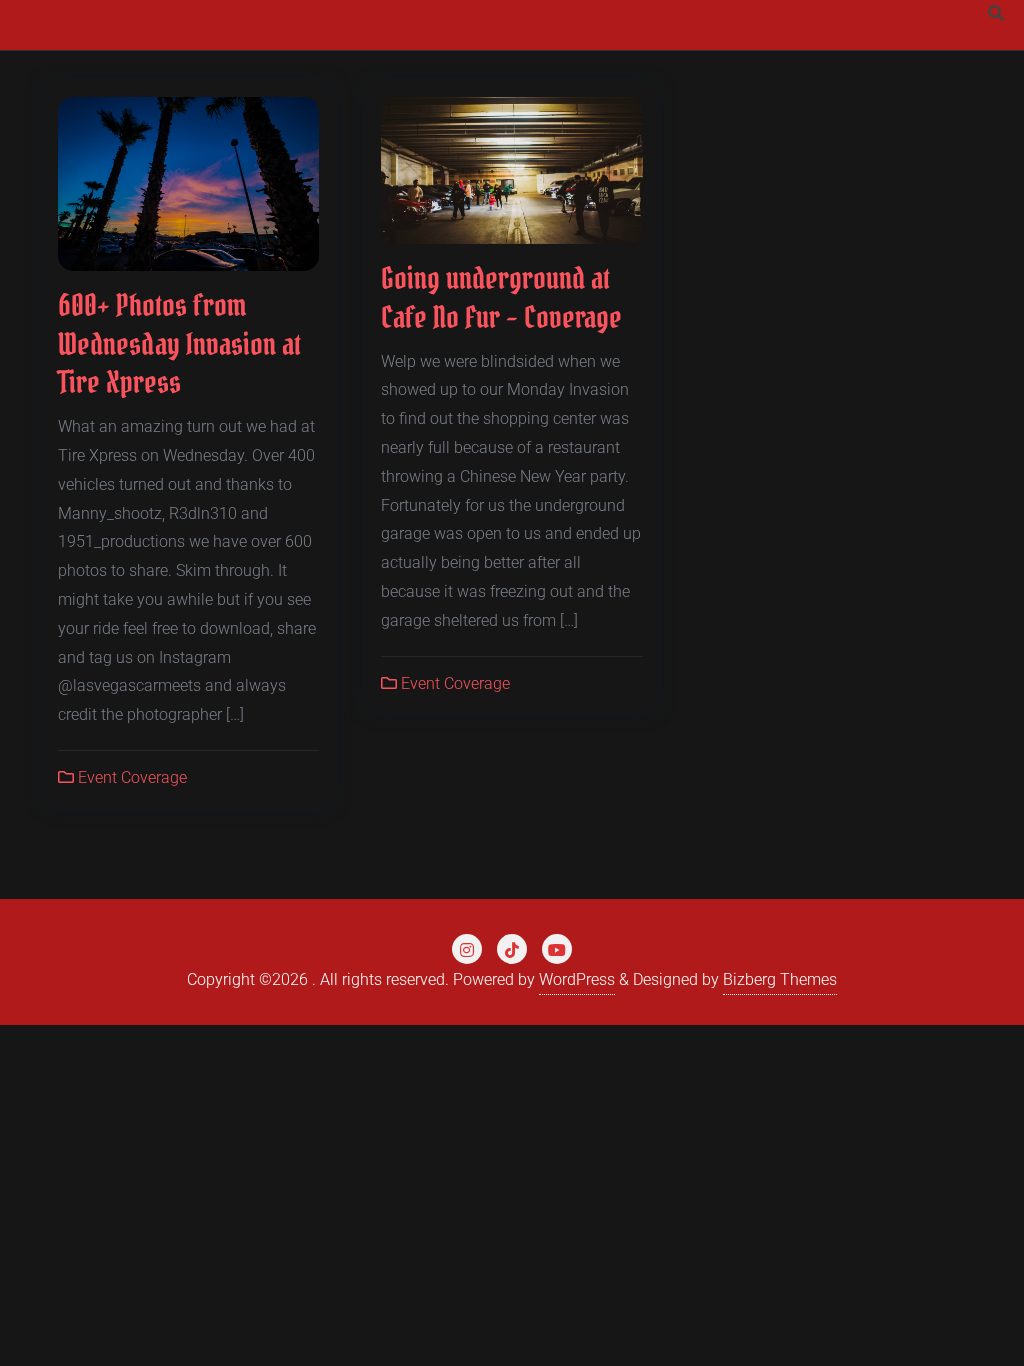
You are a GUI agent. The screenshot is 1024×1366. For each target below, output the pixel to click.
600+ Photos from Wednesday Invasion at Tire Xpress (179, 343)
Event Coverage (130, 777)
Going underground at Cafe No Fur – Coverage (501, 297)
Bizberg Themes (780, 979)
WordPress (577, 979)
